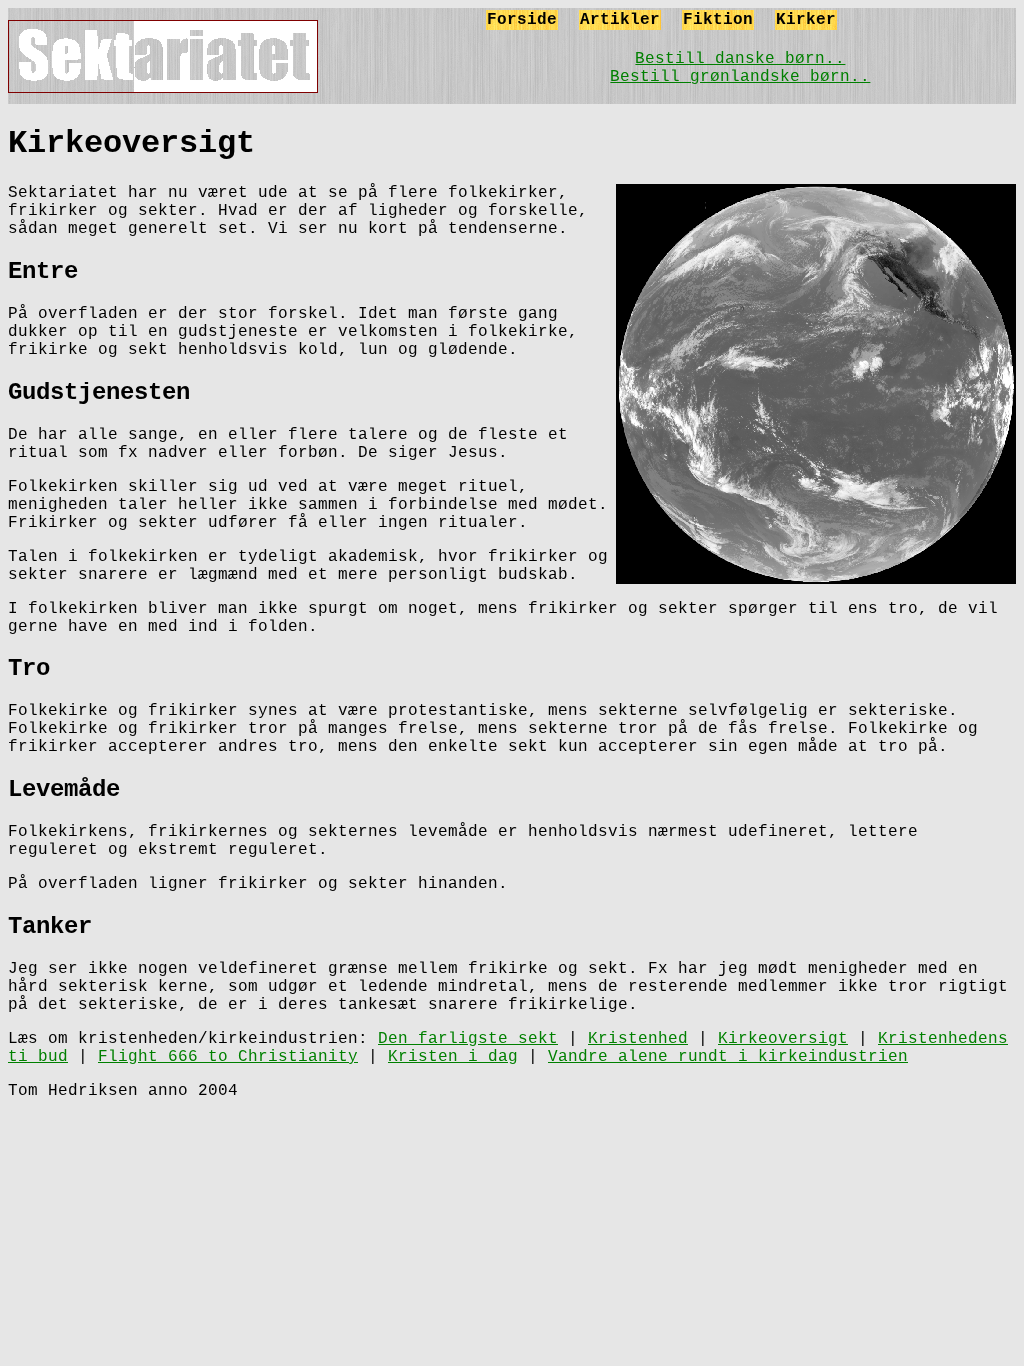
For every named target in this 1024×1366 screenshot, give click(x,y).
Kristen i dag (453, 1057)
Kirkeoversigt (783, 1039)
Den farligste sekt (468, 1039)
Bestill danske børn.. (740, 59)
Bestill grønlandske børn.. (740, 77)
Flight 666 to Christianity (228, 1057)
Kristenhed (638, 1039)
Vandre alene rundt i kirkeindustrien (728, 1057)
